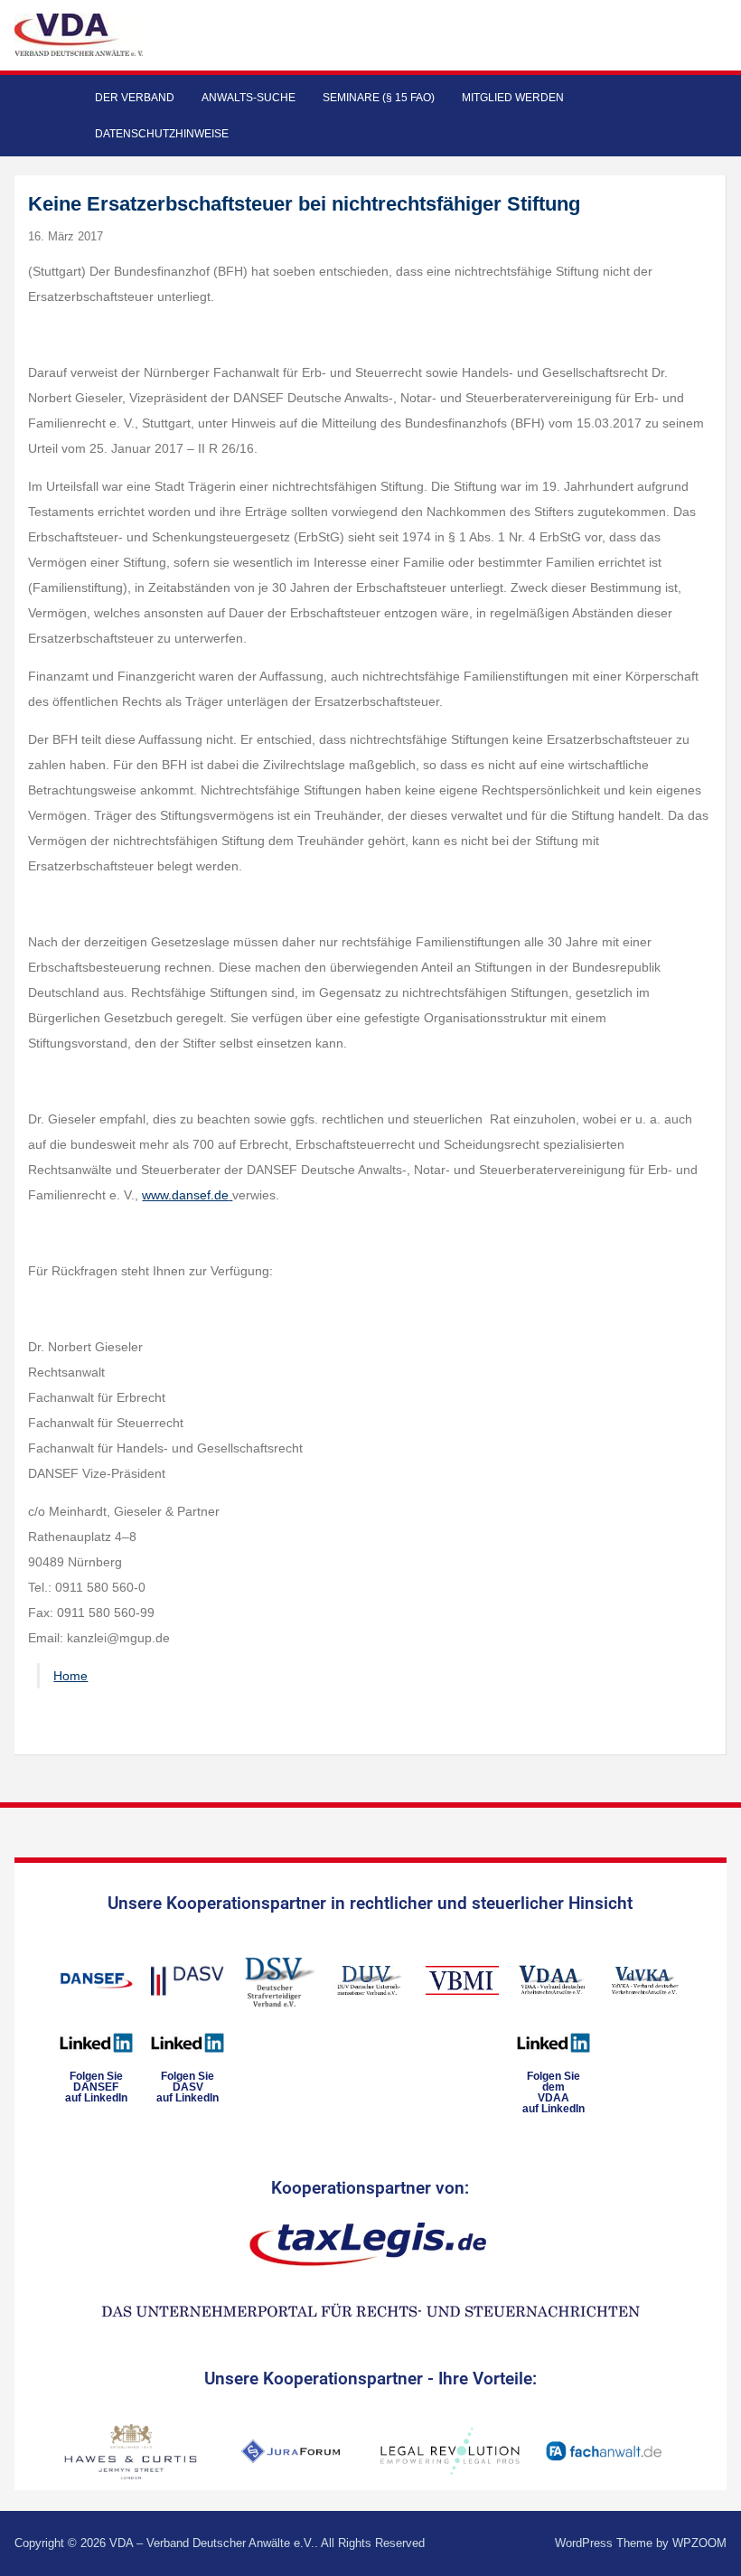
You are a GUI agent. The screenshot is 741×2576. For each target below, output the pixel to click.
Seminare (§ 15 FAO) (379, 98)
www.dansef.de (185, 1195)
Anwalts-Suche (249, 98)
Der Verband (135, 98)
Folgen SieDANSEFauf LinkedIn (96, 2087)
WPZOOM (699, 2543)
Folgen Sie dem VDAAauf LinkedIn (553, 2092)
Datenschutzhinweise (162, 134)
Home (70, 1676)
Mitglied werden (513, 98)
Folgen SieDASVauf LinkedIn (188, 2087)
